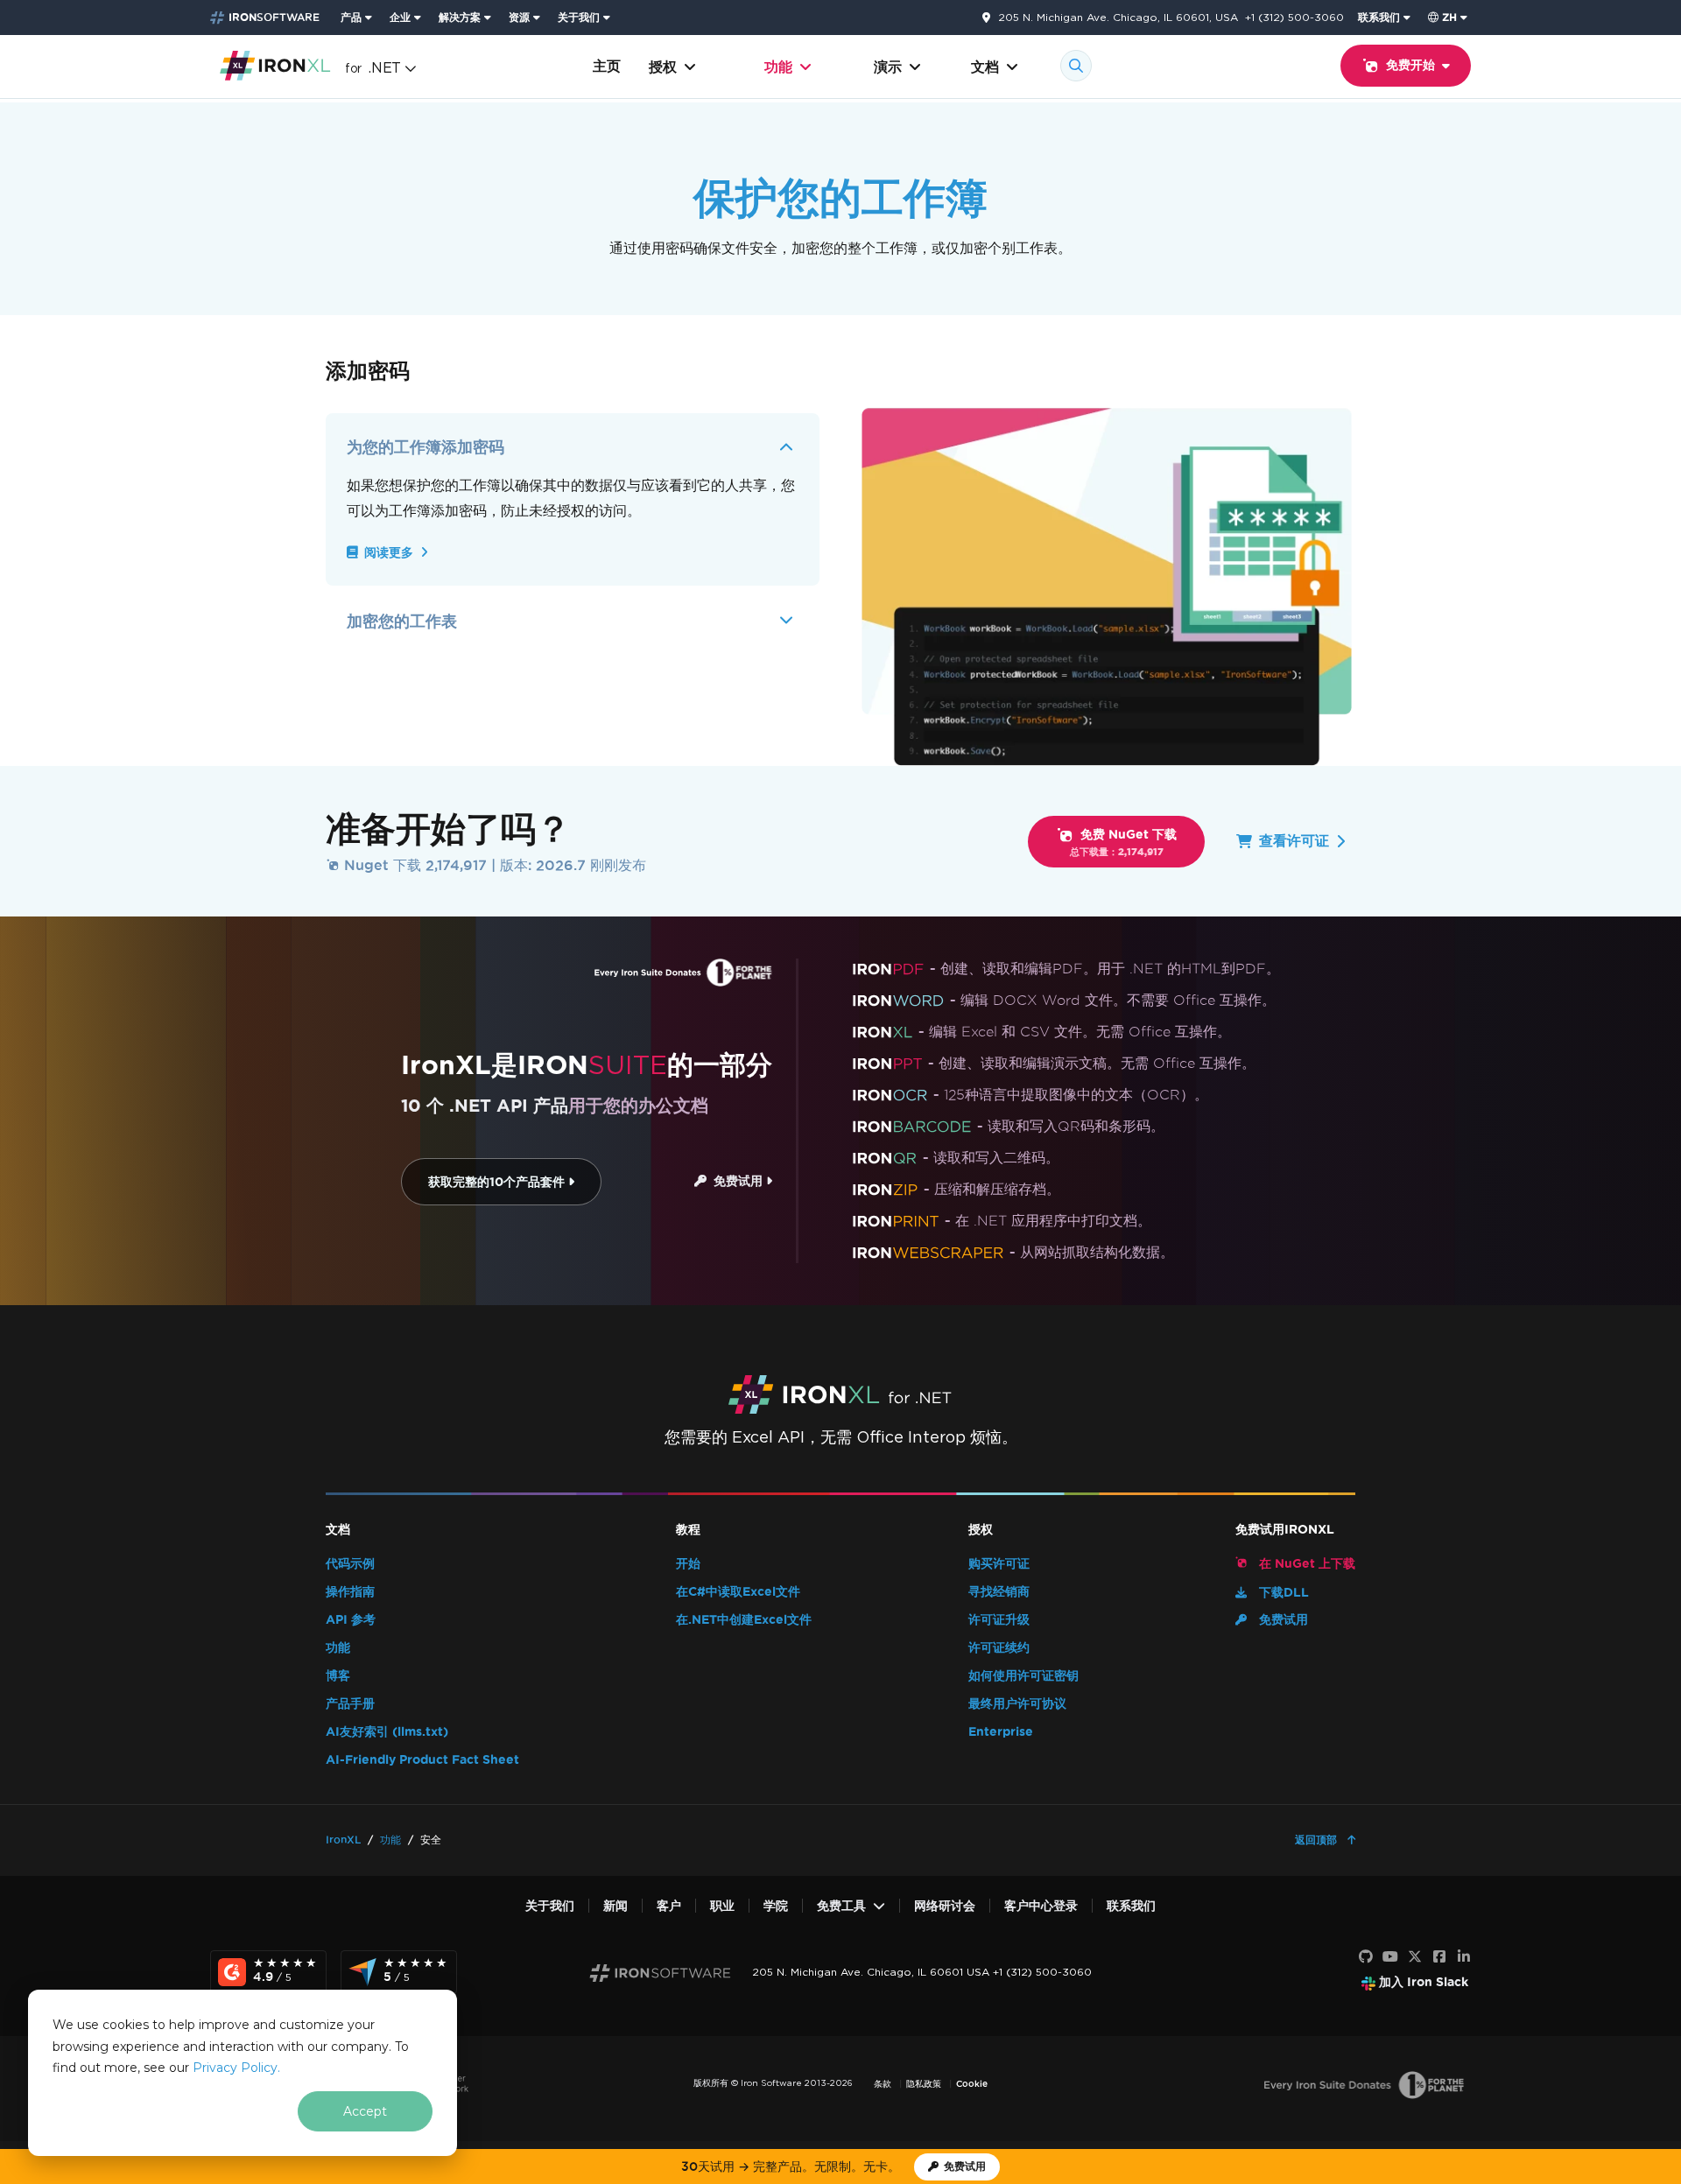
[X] (1415, 1957)
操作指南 (350, 1592)
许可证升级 (999, 1620)
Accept (365, 2111)
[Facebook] (1439, 1957)
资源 (519, 17)
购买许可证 (999, 1564)
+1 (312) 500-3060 (1294, 17)
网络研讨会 (945, 1906)
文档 (985, 67)
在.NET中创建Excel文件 (744, 1620)
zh (1449, 17)
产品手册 (350, 1704)
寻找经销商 (999, 1592)
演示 (888, 67)
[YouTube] (1390, 1957)
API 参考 (351, 1620)
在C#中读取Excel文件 (738, 1592)
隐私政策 (924, 2084)
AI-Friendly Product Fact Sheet (422, 1760)
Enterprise (1001, 1732)
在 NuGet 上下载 (1305, 1564)
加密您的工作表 (402, 621)
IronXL (343, 1840)
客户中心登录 (1041, 1906)
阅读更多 (389, 553)
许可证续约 (999, 1648)
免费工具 (841, 1906)
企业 (400, 17)
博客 (338, 1676)
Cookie (972, 2084)
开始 (688, 1564)
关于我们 (579, 17)
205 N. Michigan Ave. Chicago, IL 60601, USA (1118, 18)
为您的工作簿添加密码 (426, 447)
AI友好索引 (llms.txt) (387, 1732)
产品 (351, 17)
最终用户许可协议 (1017, 1704)
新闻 (615, 1906)
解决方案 (460, 17)
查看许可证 (1294, 841)
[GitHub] (1366, 1957)
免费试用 (736, 1181)
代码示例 (350, 1564)
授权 (663, 67)
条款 (883, 2084)
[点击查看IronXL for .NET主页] (275, 64)
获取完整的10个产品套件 (498, 1182)
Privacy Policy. (236, 2068)
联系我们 (1379, 17)
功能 (778, 67)
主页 (607, 66)
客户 (669, 1906)
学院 (776, 1906)
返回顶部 (1318, 1840)
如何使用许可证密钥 (1023, 1676)
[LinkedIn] (1464, 1957)
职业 (722, 1906)
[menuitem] (358, 18)
